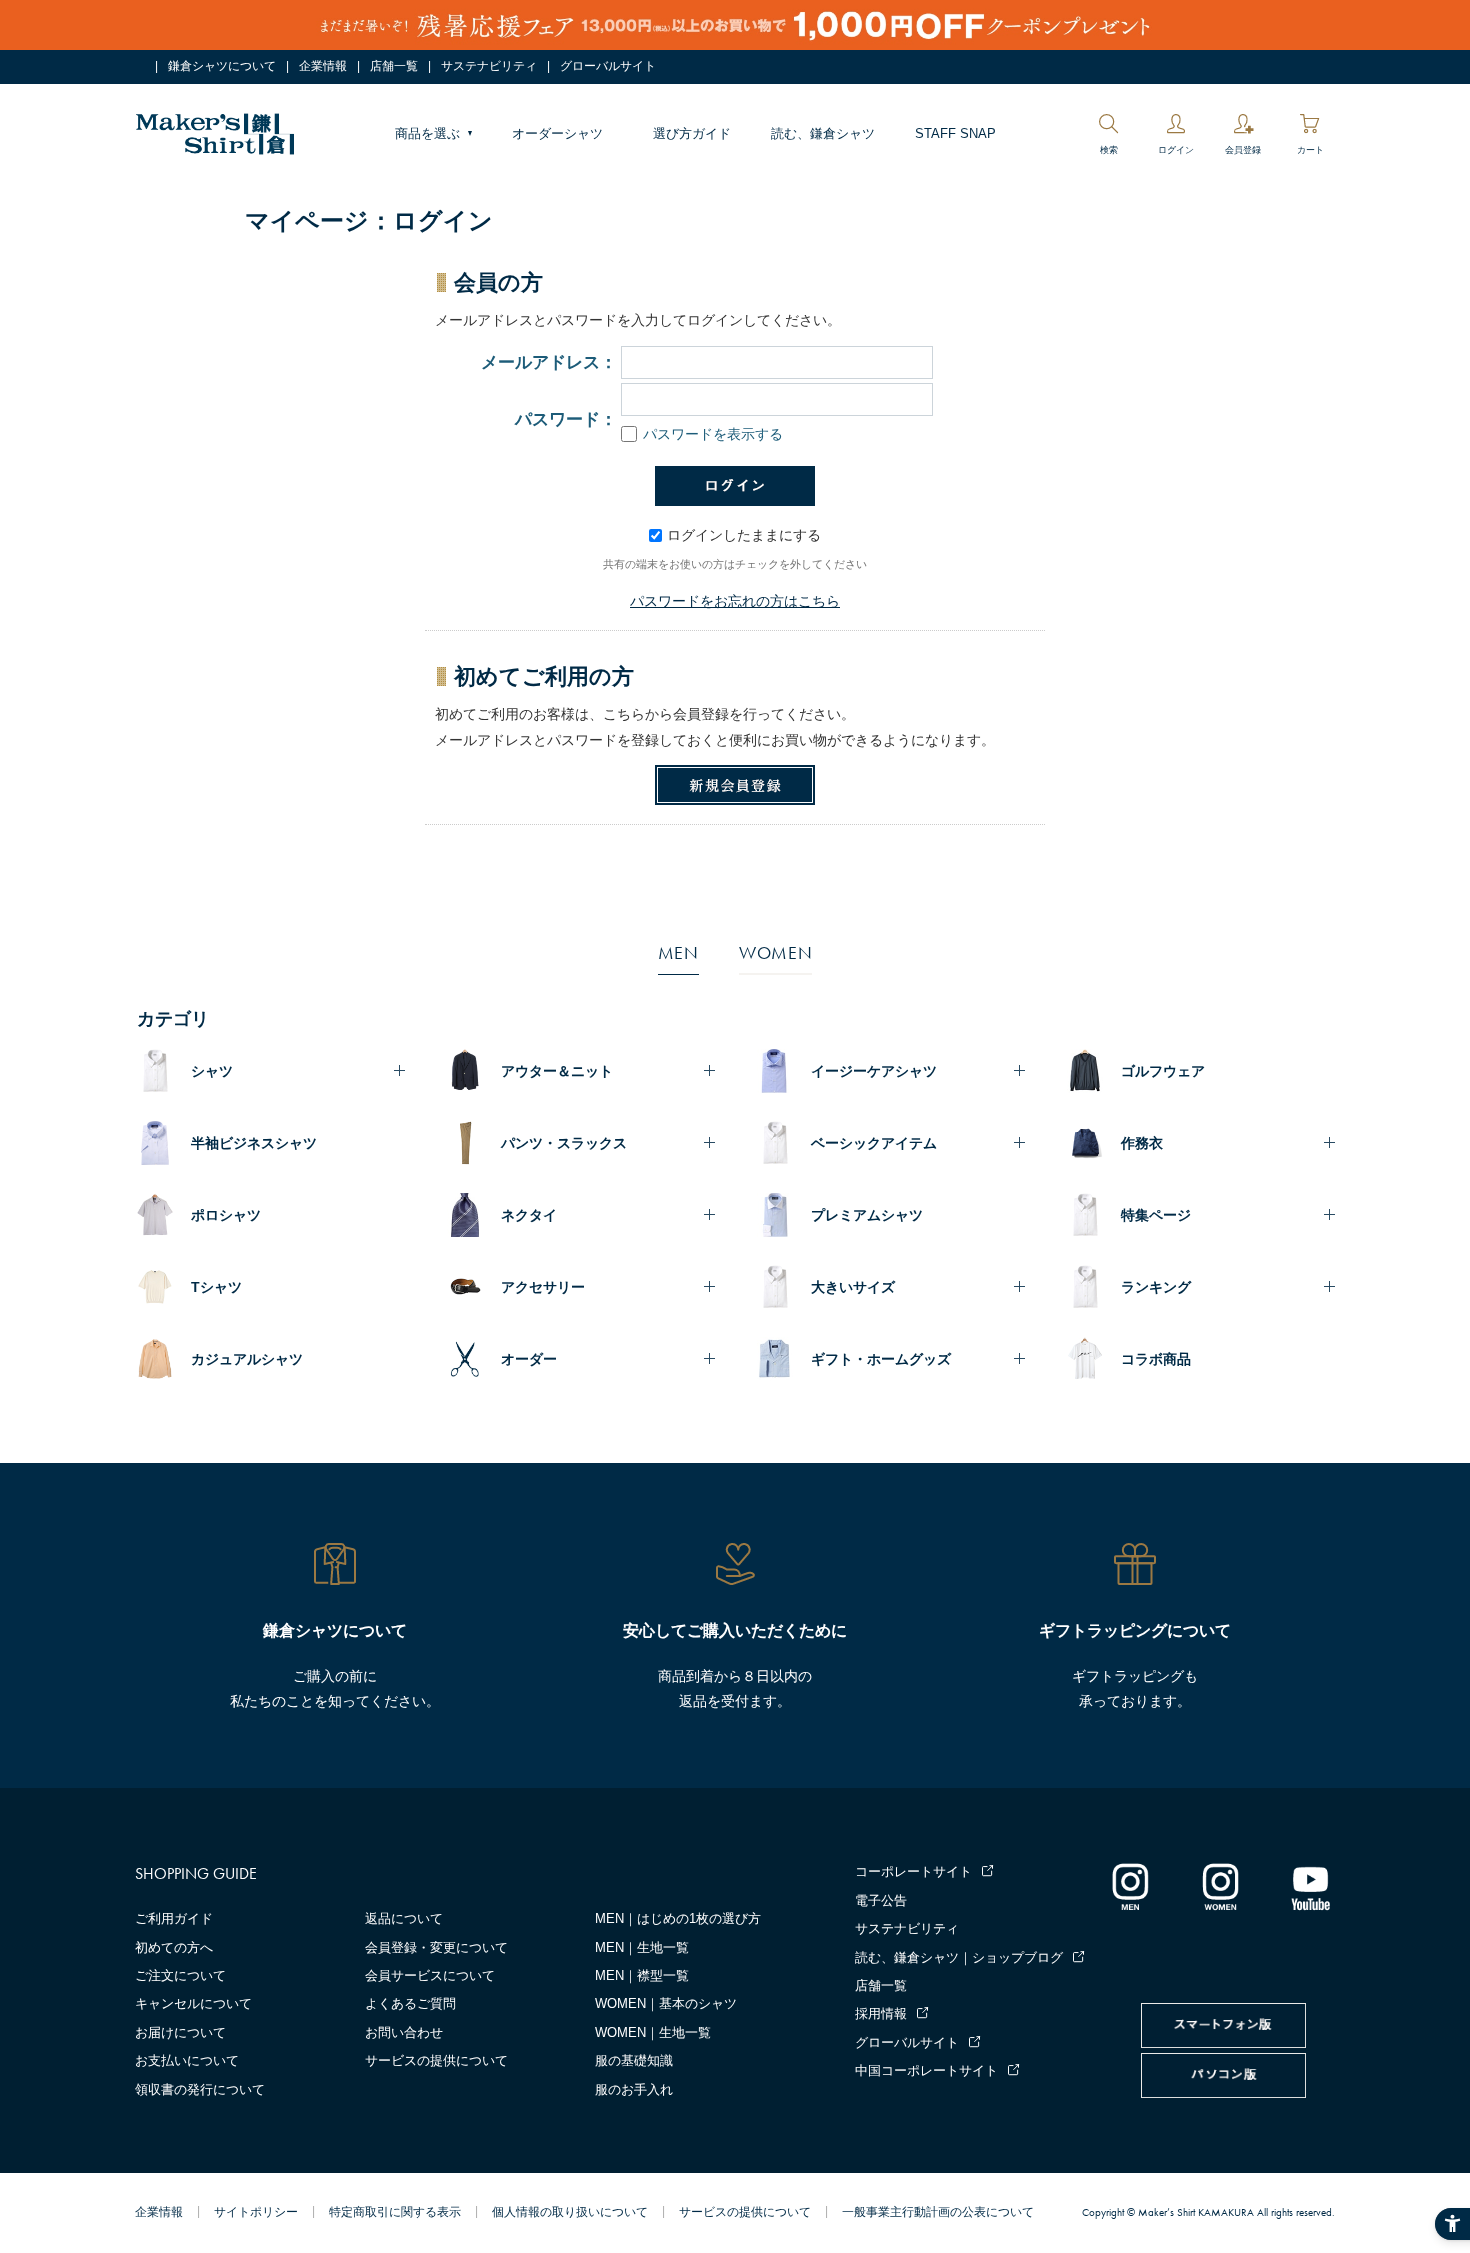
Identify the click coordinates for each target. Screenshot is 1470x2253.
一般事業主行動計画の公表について (938, 2212)
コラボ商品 (1156, 1359)
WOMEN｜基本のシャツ (666, 2003)
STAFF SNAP (955, 133)
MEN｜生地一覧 (642, 1947)
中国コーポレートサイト (926, 2070)
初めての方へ (174, 1947)
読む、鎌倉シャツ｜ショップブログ (959, 1957)
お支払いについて (187, 2060)
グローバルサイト (608, 66)
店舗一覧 (394, 66)
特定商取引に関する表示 (395, 2212)
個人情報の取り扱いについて (570, 2212)
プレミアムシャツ (867, 1215)
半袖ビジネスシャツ (254, 1143)
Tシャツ (216, 1287)
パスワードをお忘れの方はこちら (735, 601)
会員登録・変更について (436, 1947)
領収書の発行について (200, 2089)
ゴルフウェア (1163, 1071)
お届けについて (180, 2032)
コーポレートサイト (913, 1871)
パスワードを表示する (713, 434)
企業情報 (323, 66)
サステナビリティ (489, 66)
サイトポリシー (256, 2212)
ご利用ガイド (174, 1918)
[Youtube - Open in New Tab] (1310, 1886)
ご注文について (180, 1975)
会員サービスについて (430, 1975)
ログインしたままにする (744, 535)
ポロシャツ (226, 1215)
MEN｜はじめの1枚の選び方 (678, 1918)
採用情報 (881, 2013)
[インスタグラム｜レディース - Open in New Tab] (1220, 1886)
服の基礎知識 (634, 2060)
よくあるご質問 (410, 2003)
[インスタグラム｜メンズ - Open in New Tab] (1130, 1886)
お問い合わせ (404, 2032)
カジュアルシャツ (247, 1359)
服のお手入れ (634, 2089)
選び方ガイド (692, 133)
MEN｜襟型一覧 (642, 1975)
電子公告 (881, 1900)
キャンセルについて (193, 2003)
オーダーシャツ (557, 133)
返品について (404, 1918)
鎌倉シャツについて (222, 66)
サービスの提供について (436, 2060)
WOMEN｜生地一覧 (653, 2032)
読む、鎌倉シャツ (823, 133)
